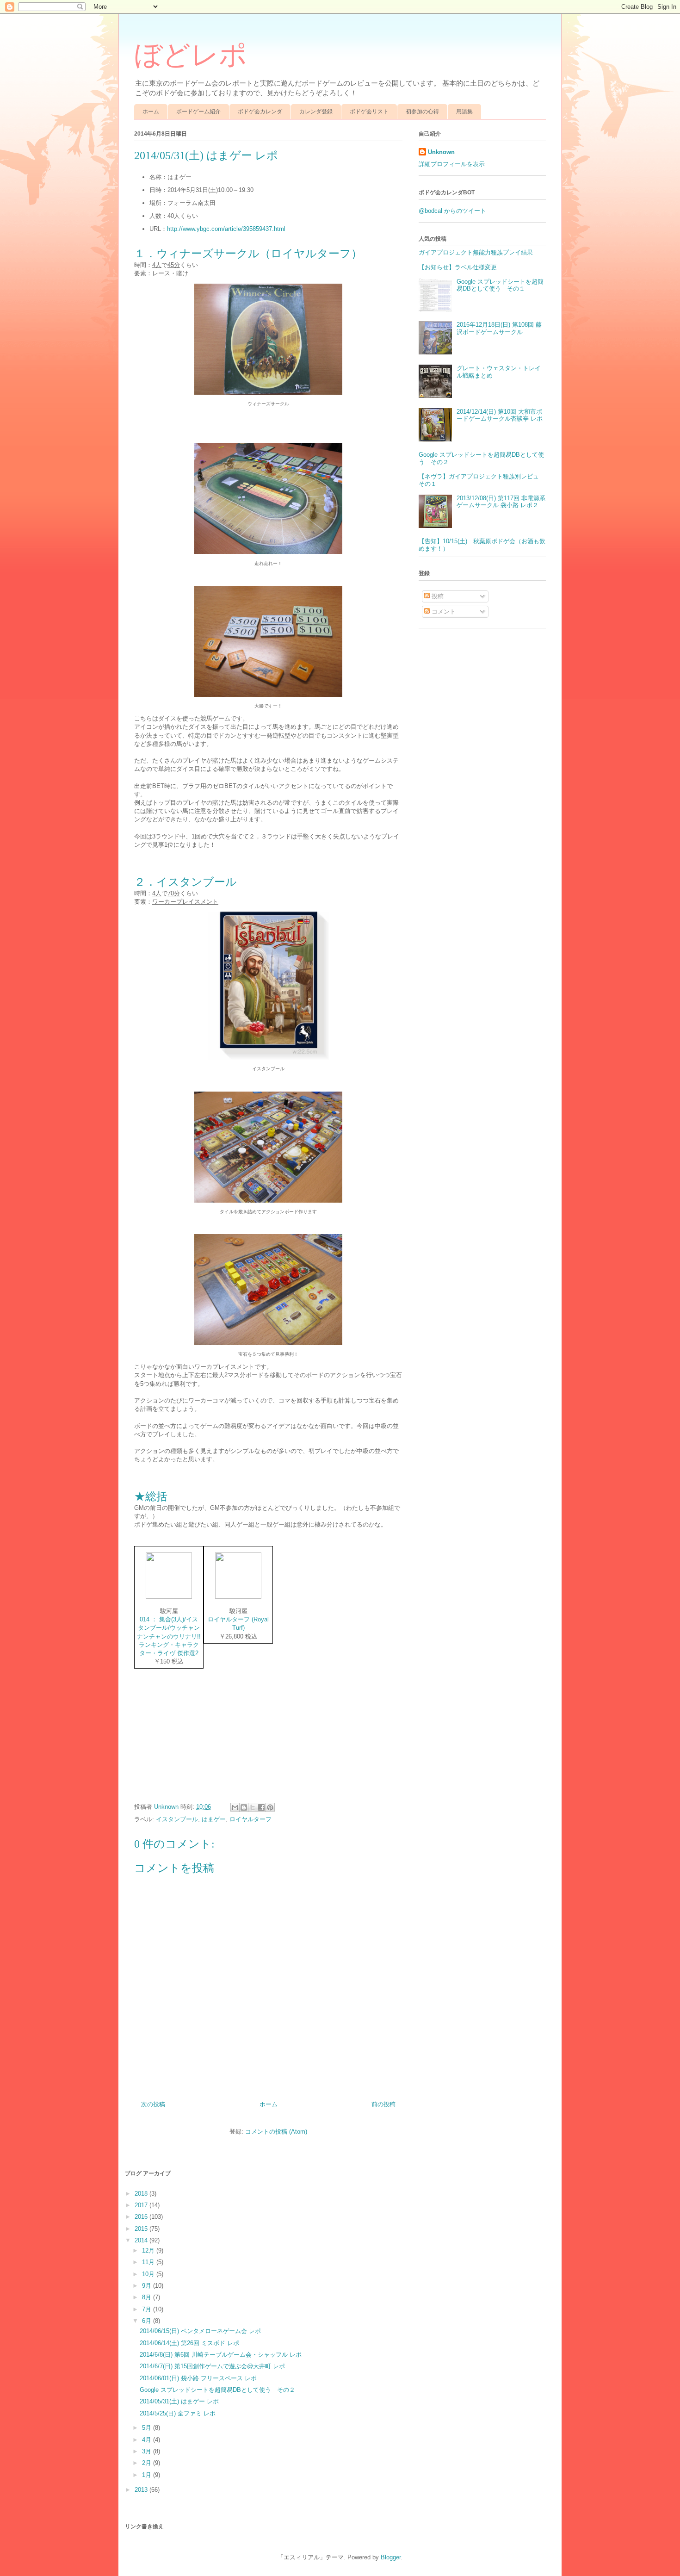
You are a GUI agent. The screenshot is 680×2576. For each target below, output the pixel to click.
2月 (148, 2463)
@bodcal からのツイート (452, 211)
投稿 (437, 596)
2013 (142, 2490)
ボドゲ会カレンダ (260, 112)
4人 (157, 265)
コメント (443, 611)
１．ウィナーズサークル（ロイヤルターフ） (248, 254)
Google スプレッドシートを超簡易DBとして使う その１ (500, 285)
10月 (149, 2274)
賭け (182, 273)
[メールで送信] (235, 1807)
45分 (174, 265)
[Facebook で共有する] (261, 1807)
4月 (148, 2440)
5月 (148, 2428)
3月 (148, 2451)
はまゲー (214, 1819)
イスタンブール (177, 1819)
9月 (148, 2286)
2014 (142, 2240)
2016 (142, 2217)
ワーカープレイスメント (185, 902)
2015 (142, 2229)
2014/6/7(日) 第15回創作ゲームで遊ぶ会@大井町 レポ (212, 2366)
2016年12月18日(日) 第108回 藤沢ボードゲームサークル (499, 328)
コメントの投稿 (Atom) (276, 2132)
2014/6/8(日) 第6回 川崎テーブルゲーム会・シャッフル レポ (221, 2355)
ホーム (151, 112)
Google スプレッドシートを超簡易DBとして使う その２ (217, 2390)
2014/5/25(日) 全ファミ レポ (178, 2413)
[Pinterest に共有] (270, 1807)
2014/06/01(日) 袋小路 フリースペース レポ (198, 2378)
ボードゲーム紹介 (198, 112)
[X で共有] (253, 1807)
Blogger (391, 2557)
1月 (148, 2475)
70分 (174, 893)
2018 (142, 2194)
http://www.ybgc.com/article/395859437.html (226, 229)
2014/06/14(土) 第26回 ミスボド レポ (189, 2343)
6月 (148, 2321)
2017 (142, 2205)
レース (161, 273)
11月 (149, 2262)
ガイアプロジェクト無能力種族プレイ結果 (476, 252)
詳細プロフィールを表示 (452, 164)
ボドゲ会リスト (369, 112)
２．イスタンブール (185, 882)
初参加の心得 (422, 112)
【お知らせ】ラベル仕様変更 (458, 267)
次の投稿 (153, 2104)
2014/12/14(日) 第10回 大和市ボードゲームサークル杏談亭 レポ (500, 415)
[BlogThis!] (244, 1807)
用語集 (464, 112)
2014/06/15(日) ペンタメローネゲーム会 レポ (200, 2331)
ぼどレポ (191, 55)
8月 (148, 2297)
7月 (148, 2309)
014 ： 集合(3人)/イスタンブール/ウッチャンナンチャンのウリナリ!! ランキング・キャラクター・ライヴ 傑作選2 (169, 1636)
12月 (149, 2250)
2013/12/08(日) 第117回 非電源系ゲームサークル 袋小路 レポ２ (501, 502)
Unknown (441, 152)
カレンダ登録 (316, 112)
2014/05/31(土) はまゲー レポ (179, 2401)
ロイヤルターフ (250, 1819)
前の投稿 (383, 2104)
